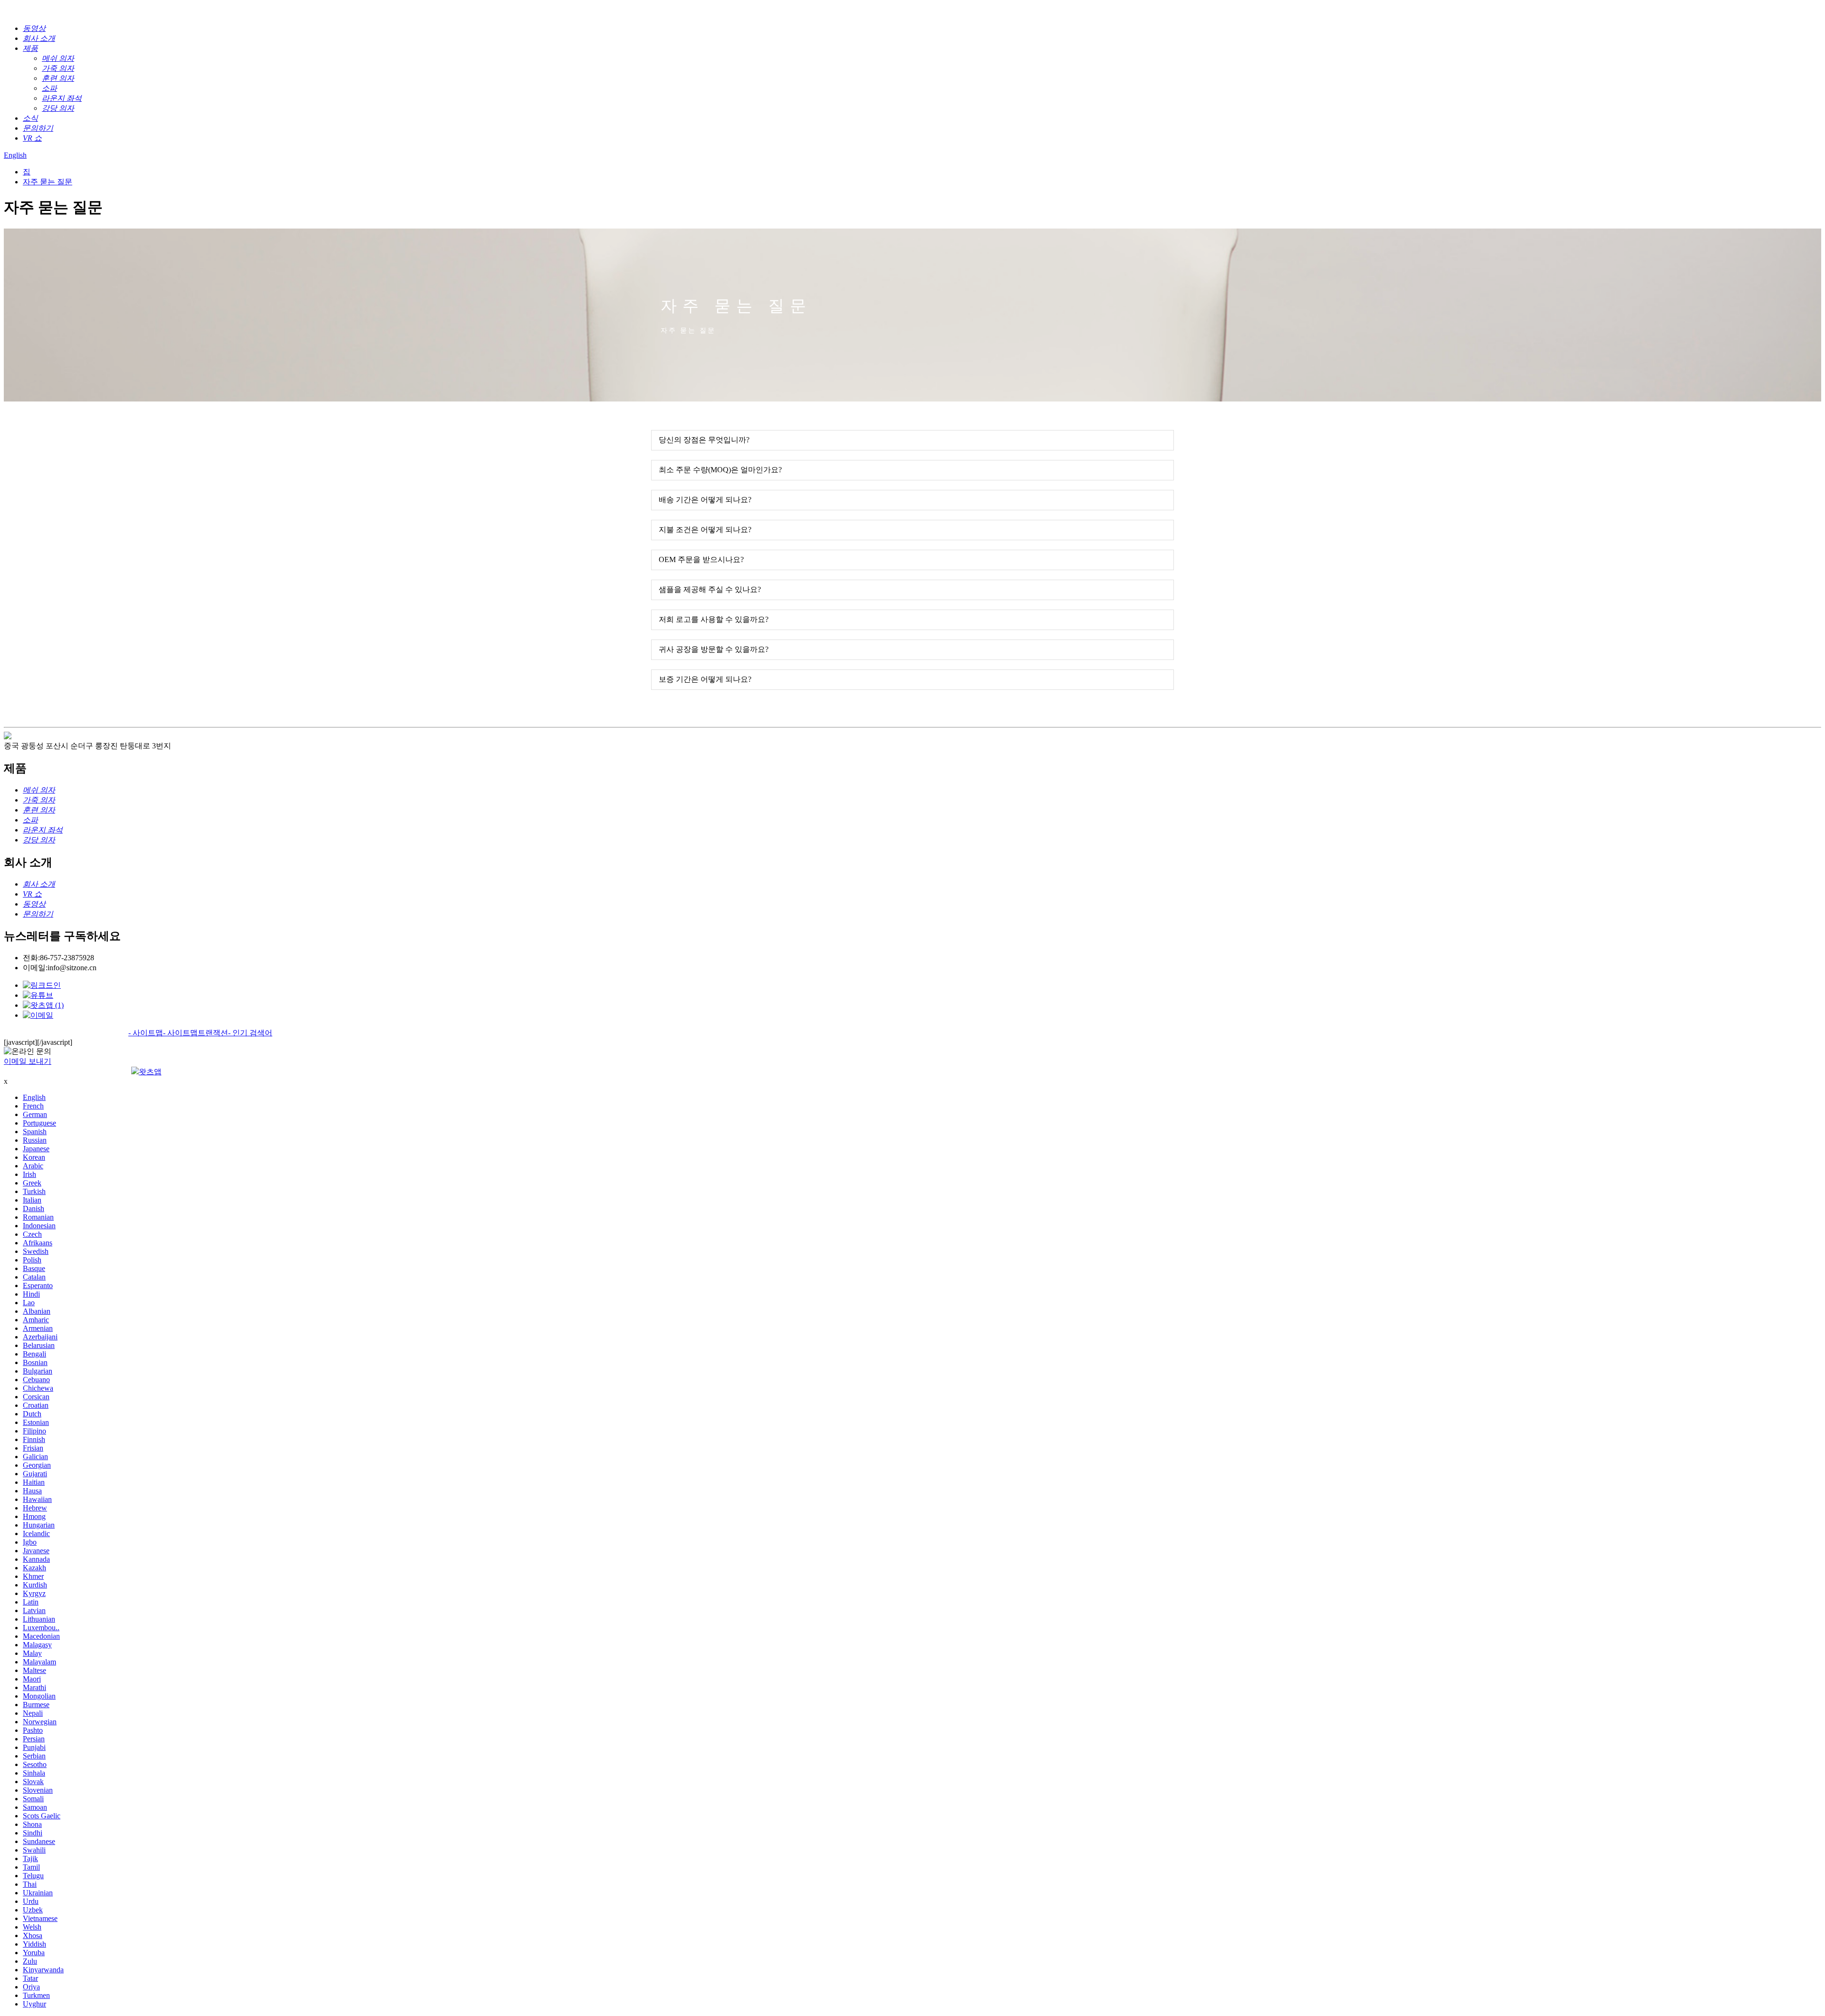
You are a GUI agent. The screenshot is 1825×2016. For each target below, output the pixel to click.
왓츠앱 (150, 1072)
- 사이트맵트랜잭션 (196, 1033)
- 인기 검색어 (250, 1033)
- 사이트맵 (146, 1033)
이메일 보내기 (28, 1061)
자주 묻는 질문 (48, 182)
